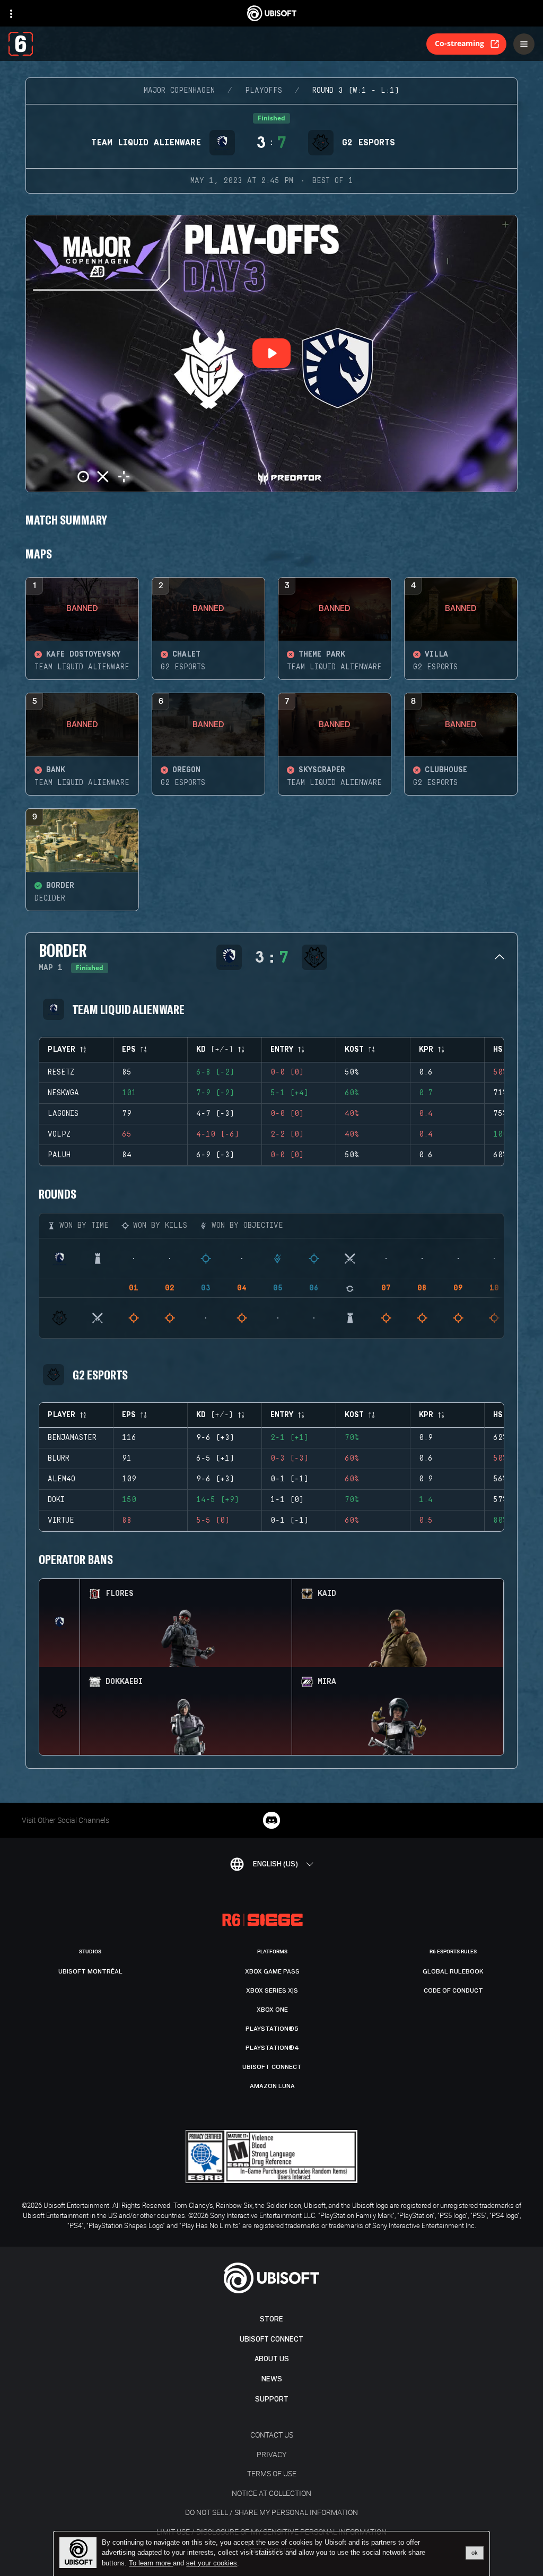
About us (272, 2359)
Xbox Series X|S (272, 1990)
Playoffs (264, 91)
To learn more (151, 2563)
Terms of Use (272, 2473)
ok (475, 2553)
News (272, 2379)
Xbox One (272, 2010)
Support (272, 2399)
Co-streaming (459, 43)
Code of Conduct (453, 1990)
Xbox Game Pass (272, 1971)
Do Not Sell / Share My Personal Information (271, 2512)
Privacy (271, 2454)
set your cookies (212, 2563)
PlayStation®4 (272, 2048)
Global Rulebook (453, 1971)
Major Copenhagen (179, 91)
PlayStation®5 (272, 2029)
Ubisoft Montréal (90, 1971)
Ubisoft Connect (271, 2339)
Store (271, 2319)
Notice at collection (271, 2493)
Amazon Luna (272, 2086)
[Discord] (271, 1820)
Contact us (272, 2435)
